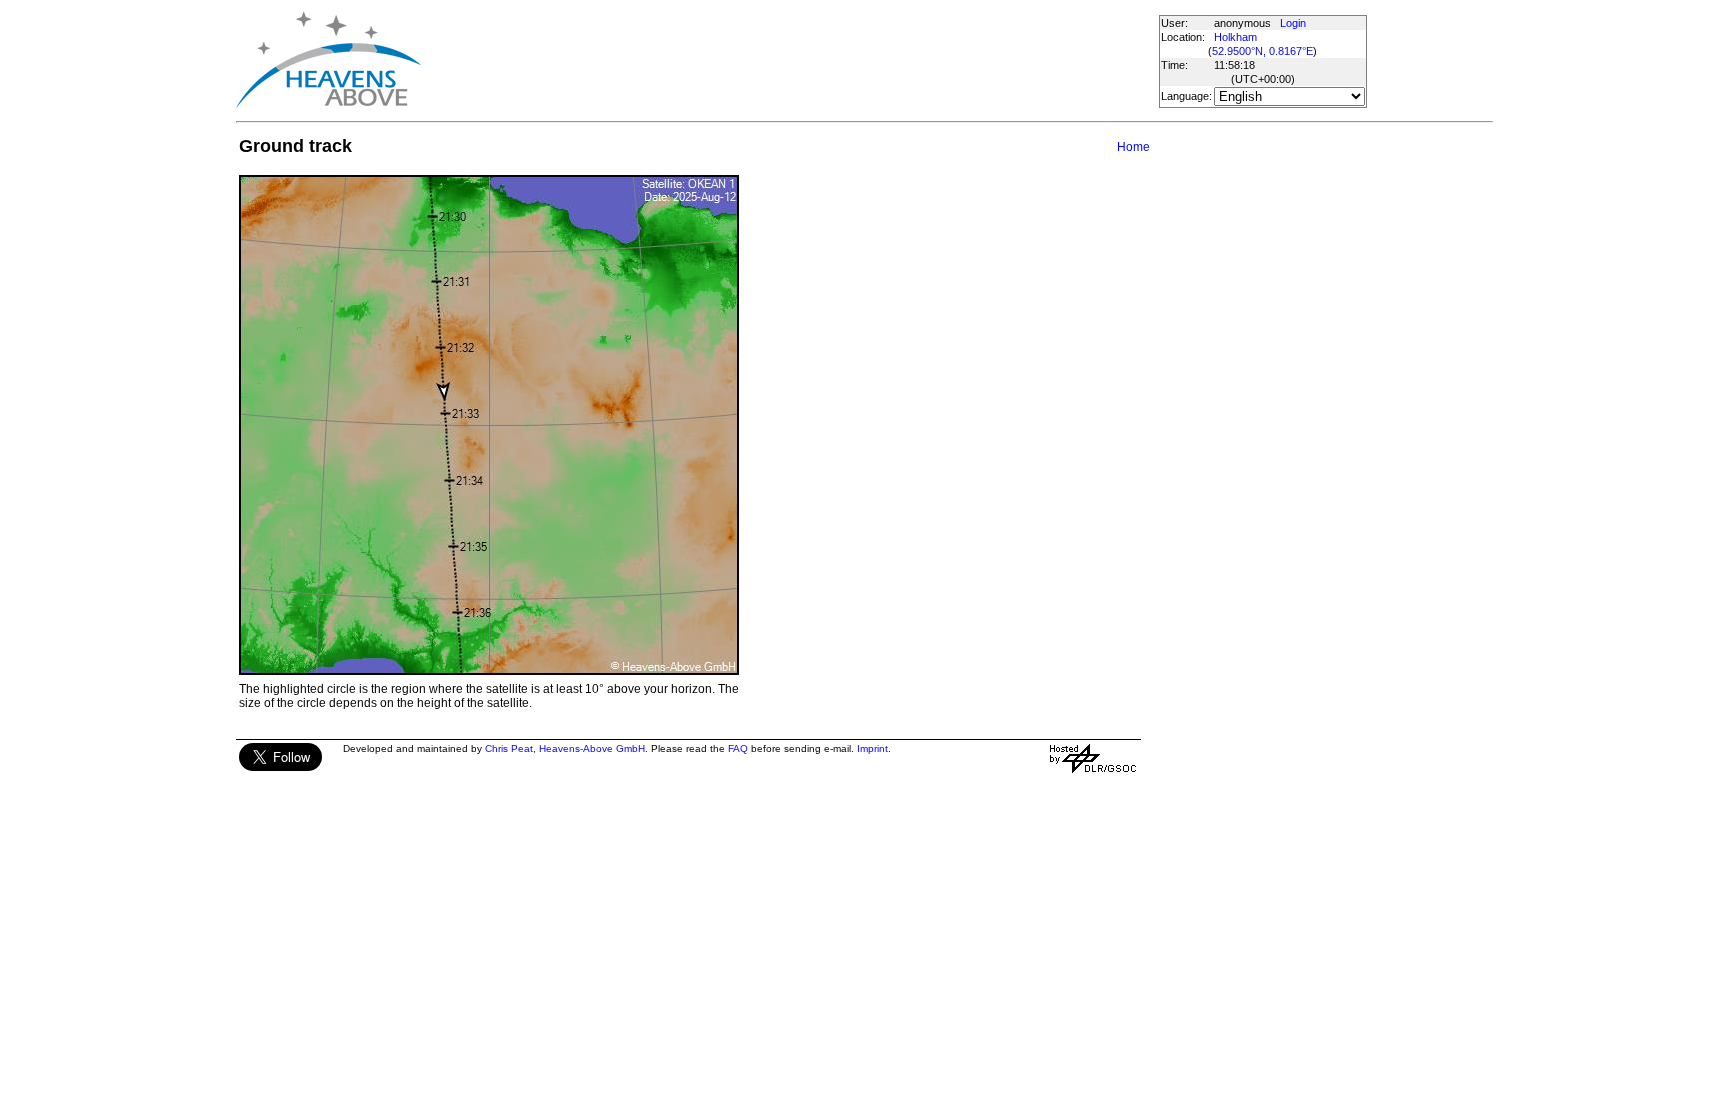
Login (1293, 23)
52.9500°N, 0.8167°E (1262, 51)
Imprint (872, 748)
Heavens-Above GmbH (592, 748)
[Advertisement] (789, 60)
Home (1133, 147)
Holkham (1235, 37)
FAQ (738, 748)
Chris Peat (509, 748)
